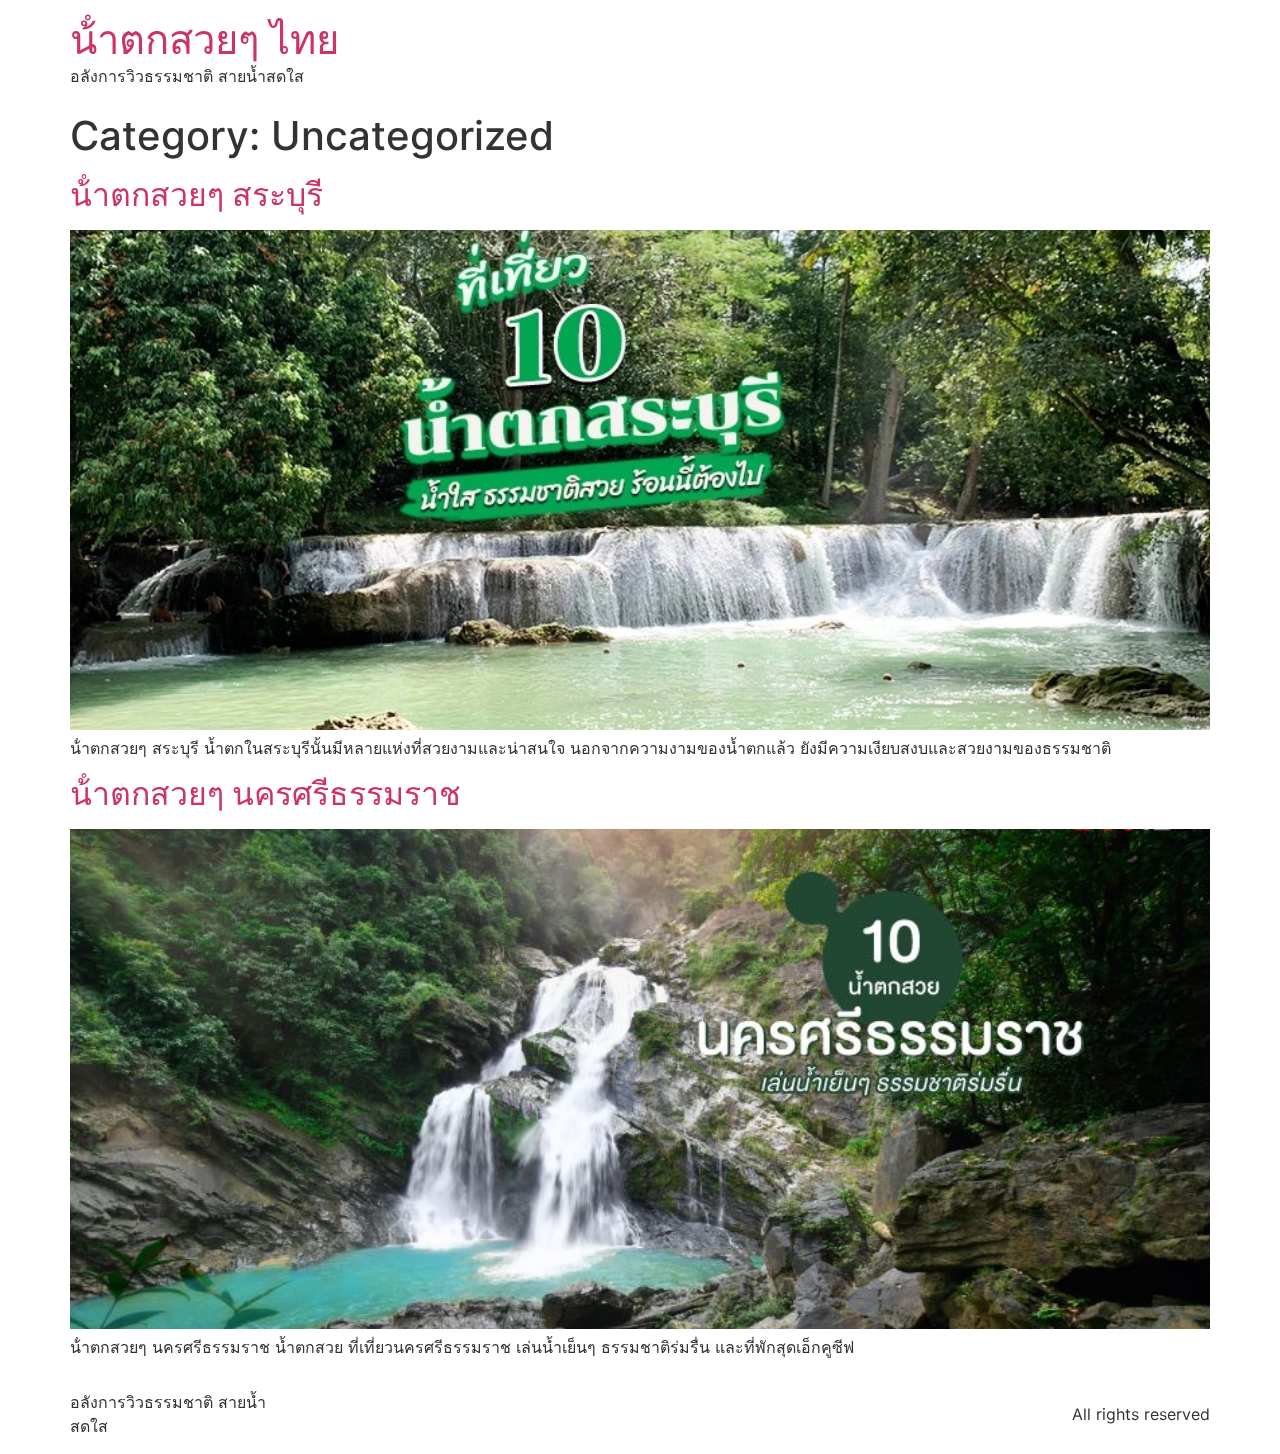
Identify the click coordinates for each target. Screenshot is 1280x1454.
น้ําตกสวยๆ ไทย (204, 39)
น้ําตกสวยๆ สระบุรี (196, 194)
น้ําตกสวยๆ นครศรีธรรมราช (265, 793)
